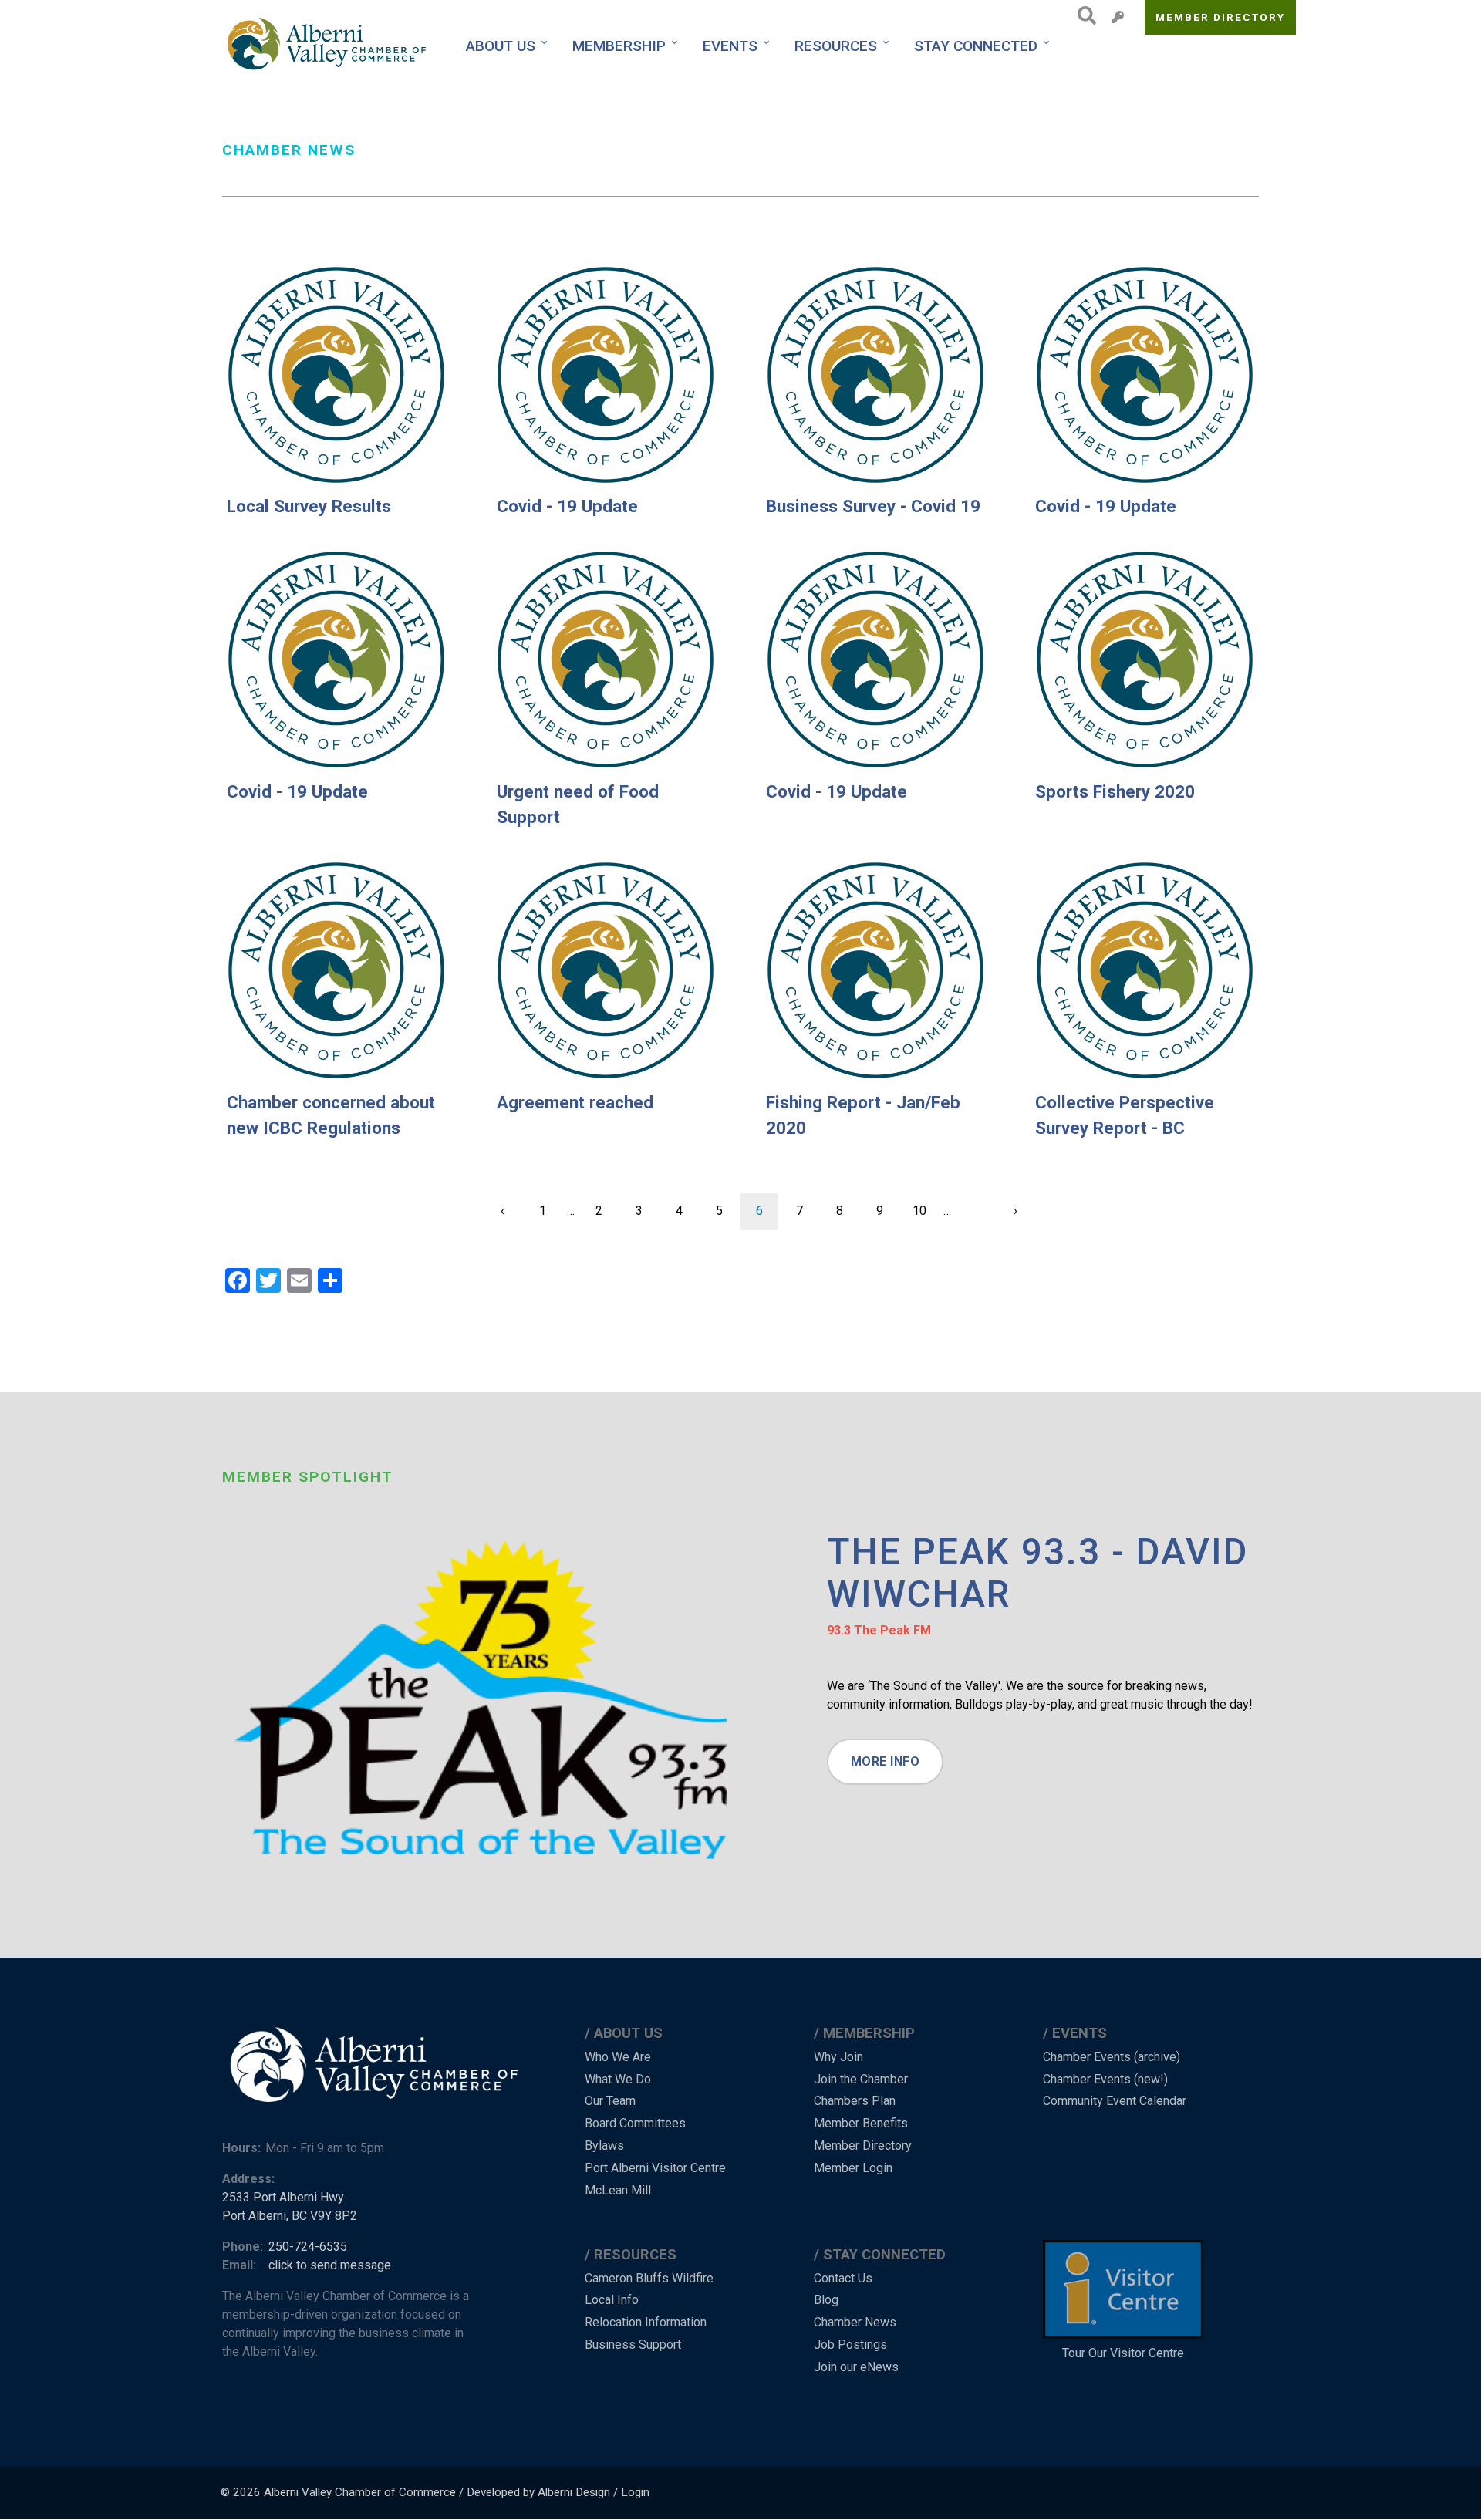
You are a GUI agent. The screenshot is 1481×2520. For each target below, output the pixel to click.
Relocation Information (646, 2322)
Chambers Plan (855, 2101)
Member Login (853, 2168)
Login (635, 2492)
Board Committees (635, 2123)
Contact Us (843, 2278)
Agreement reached (575, 1102)
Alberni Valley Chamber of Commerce (360, 2492)
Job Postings (850, 2345)
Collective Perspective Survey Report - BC (1125, 1115)
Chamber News (855, 2322)
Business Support (633, 2345)
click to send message (330, 2265)
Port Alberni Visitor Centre (655, 2168)
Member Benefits (861, 2123)
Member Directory (1221, 17)
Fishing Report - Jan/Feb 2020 (863, 1115)
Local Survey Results (309, 506)
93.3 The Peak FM (879, 1630)
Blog (826, 2300)
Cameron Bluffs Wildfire (649, 2278)
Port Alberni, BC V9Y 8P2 (290, 2216)
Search (1083, 15)
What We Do (618, 2079)
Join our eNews (856, 2367)
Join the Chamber (861, 2079)
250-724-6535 (308, 2247)
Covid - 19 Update (567, 506)
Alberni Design (574, 2492)
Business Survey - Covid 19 (873, 506)
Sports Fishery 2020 (1115, 791)
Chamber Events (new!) (1105, 2079)
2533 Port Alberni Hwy (283, 2197)
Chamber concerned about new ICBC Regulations (331, 1115)
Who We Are (618, 2057)
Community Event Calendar (1115, 2101)
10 (925, 1211)
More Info (886, 1761)
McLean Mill (618, 2190)
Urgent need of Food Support (578, 805)
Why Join (838, 2057)
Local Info (612, 2300)
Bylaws (604, 2146)
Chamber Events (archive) (1112, 2057)
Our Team (610, 2101)
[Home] (329, 46)
